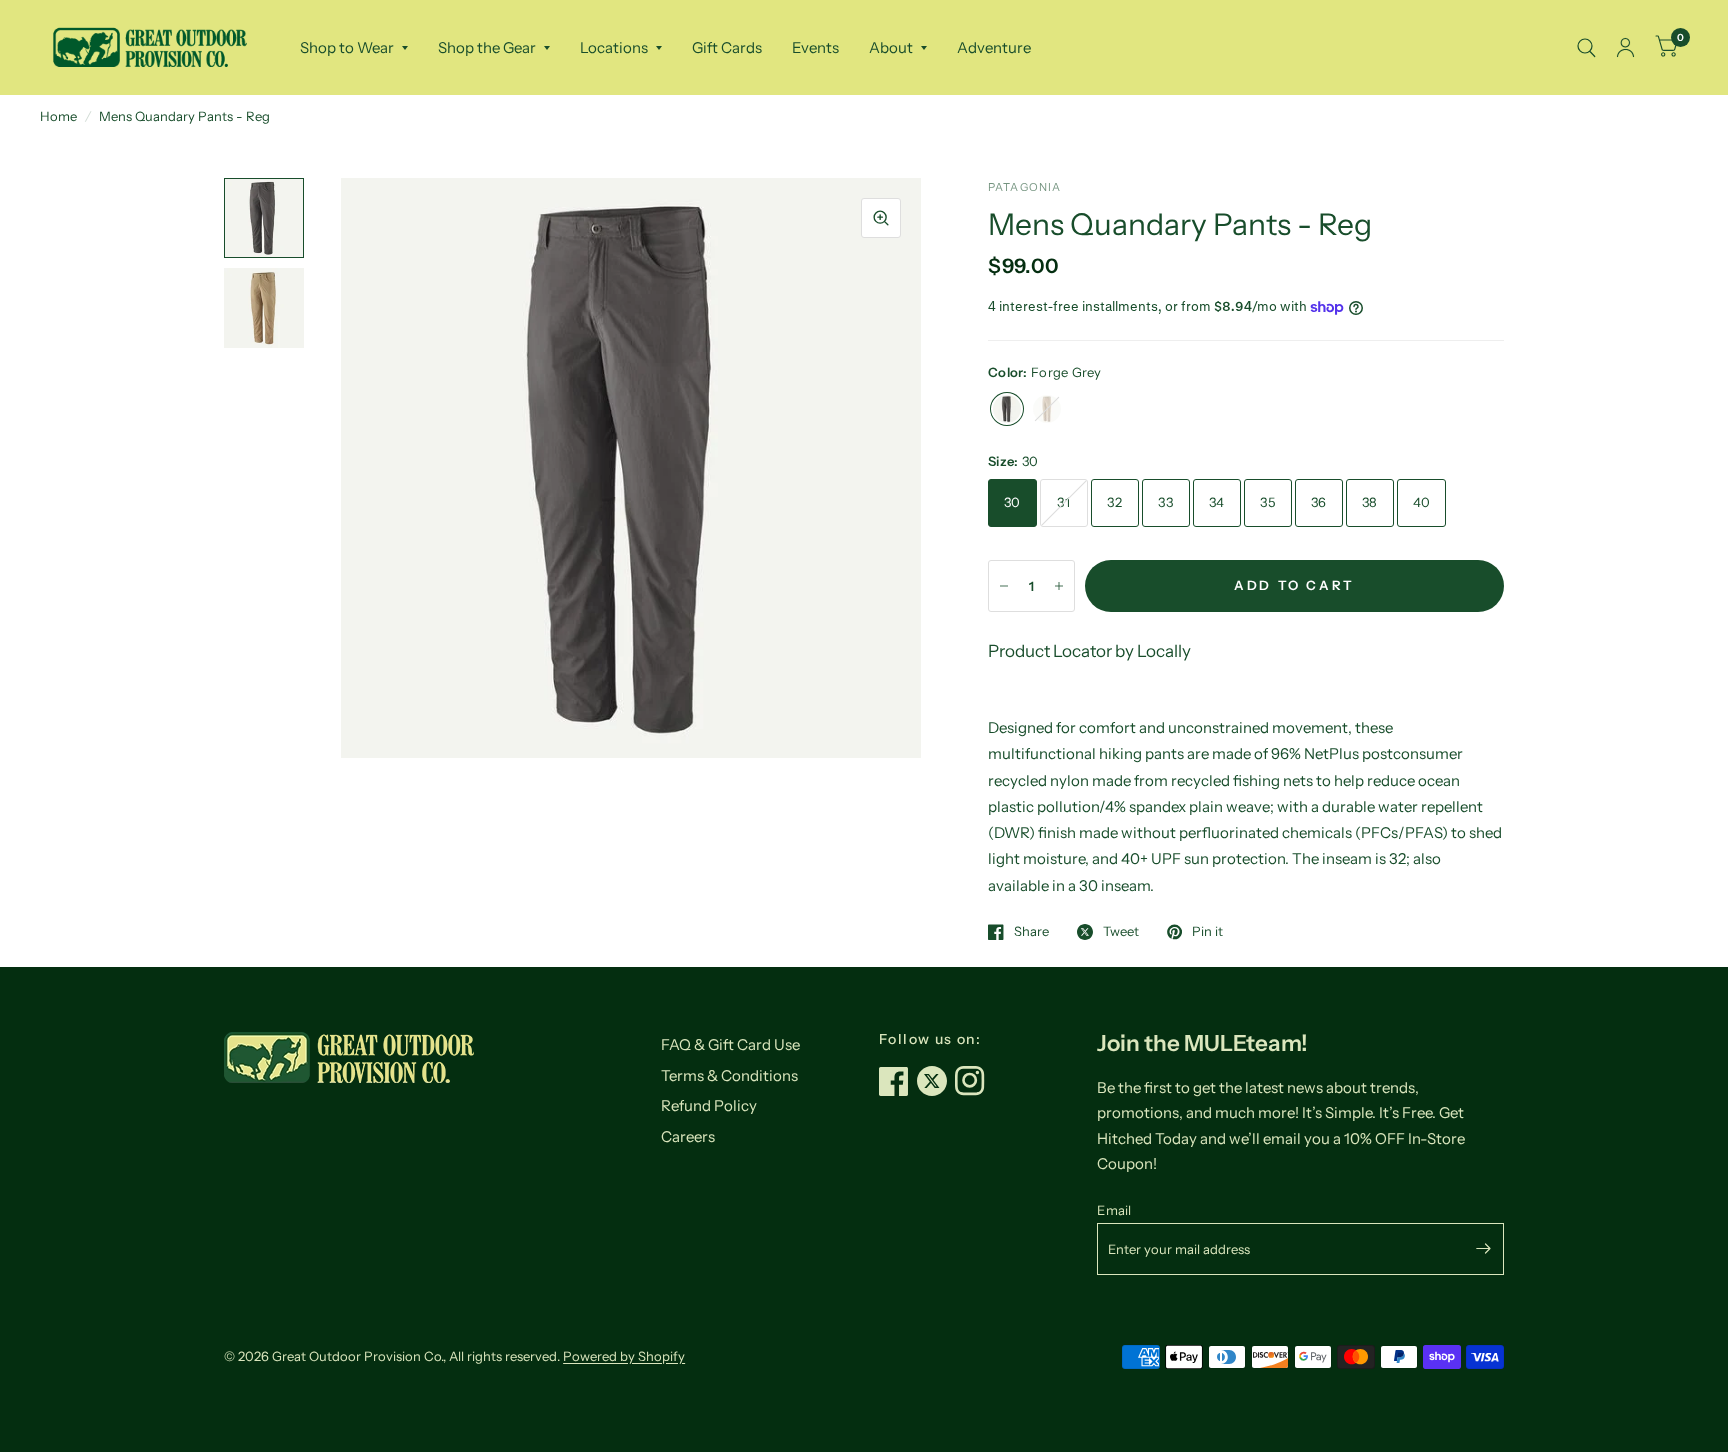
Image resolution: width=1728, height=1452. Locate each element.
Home (58, 116)
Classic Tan (1047, 409)
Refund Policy (709, 1105)
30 (1012, 502)
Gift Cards (727, 47)
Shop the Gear (487, 47)
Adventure (994, 47)
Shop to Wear (347, 47)
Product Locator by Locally (1089, 651)
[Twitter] (936, 1081)
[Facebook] (898, 1081)
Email (1114, 1210)
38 (1370, 502)
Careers (688, 1136)
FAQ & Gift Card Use (730, 1044)
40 (1422, 502)
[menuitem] (354, 48)
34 (1217, 502)
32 (1114, 502)
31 (1063, 502)
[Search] (1586, 47)
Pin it (1207, 932)
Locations (614, 47)
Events (815, 47)
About (891, 47)
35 (1267, 502)
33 (1165, 502)
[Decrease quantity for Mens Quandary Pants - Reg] (1004, 586)
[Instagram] (974, 1081)
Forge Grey (1007, 409)
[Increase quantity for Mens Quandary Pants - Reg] (1059, 586)
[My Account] (1625, 47)
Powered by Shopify (624, 1356)
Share (1031, 932)
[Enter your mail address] (1484, 1249)
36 (1319, 502)
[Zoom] (881, 218)
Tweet (1121, 932)
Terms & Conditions (729, 1075)
